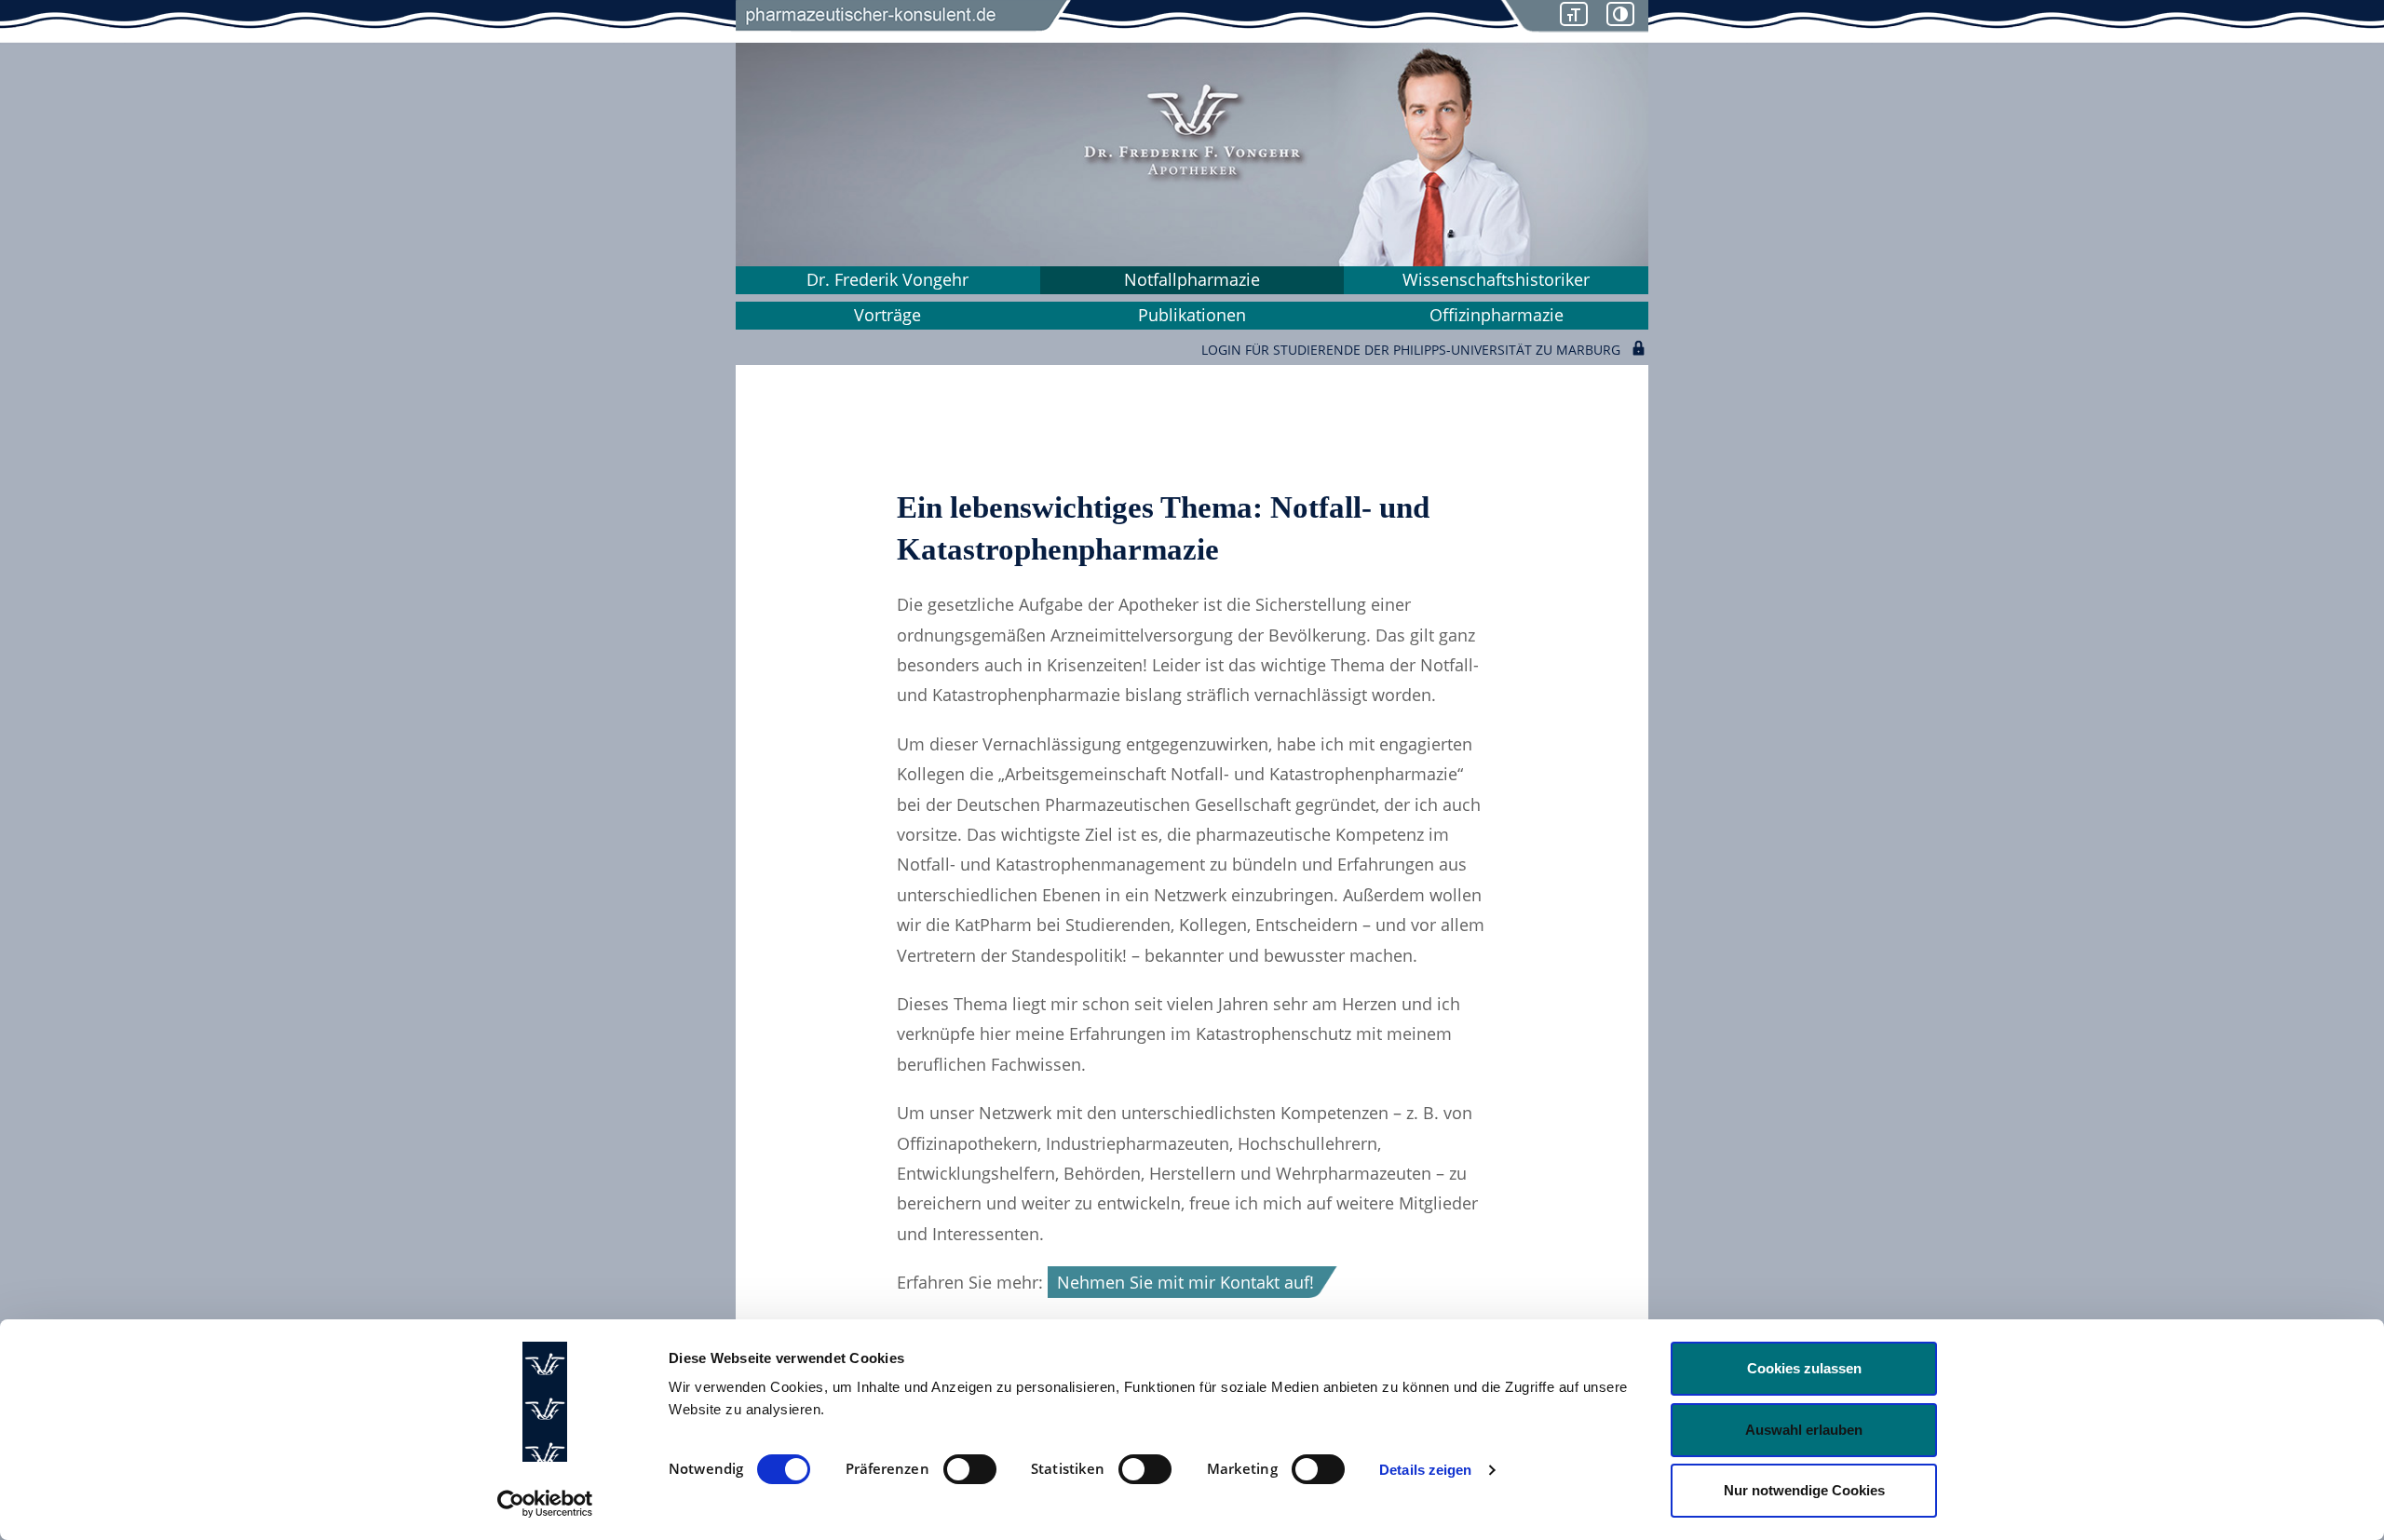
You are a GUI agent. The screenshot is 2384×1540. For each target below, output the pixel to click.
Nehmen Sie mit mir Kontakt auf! (1185, 1282)
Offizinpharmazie (1497, 315)
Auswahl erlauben (1804, 1430)
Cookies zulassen (1804, 1368)
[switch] (970, 1469)
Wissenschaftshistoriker (1496, 279)
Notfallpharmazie (1192, 279)
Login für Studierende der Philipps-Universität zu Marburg (1411, 348)
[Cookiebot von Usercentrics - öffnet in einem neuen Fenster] (545, 1504)
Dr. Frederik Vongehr (887, 279)
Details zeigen (1425, 1470)
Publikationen (1192, 315)
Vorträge (887, 315)
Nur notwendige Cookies (1804, 1490)
